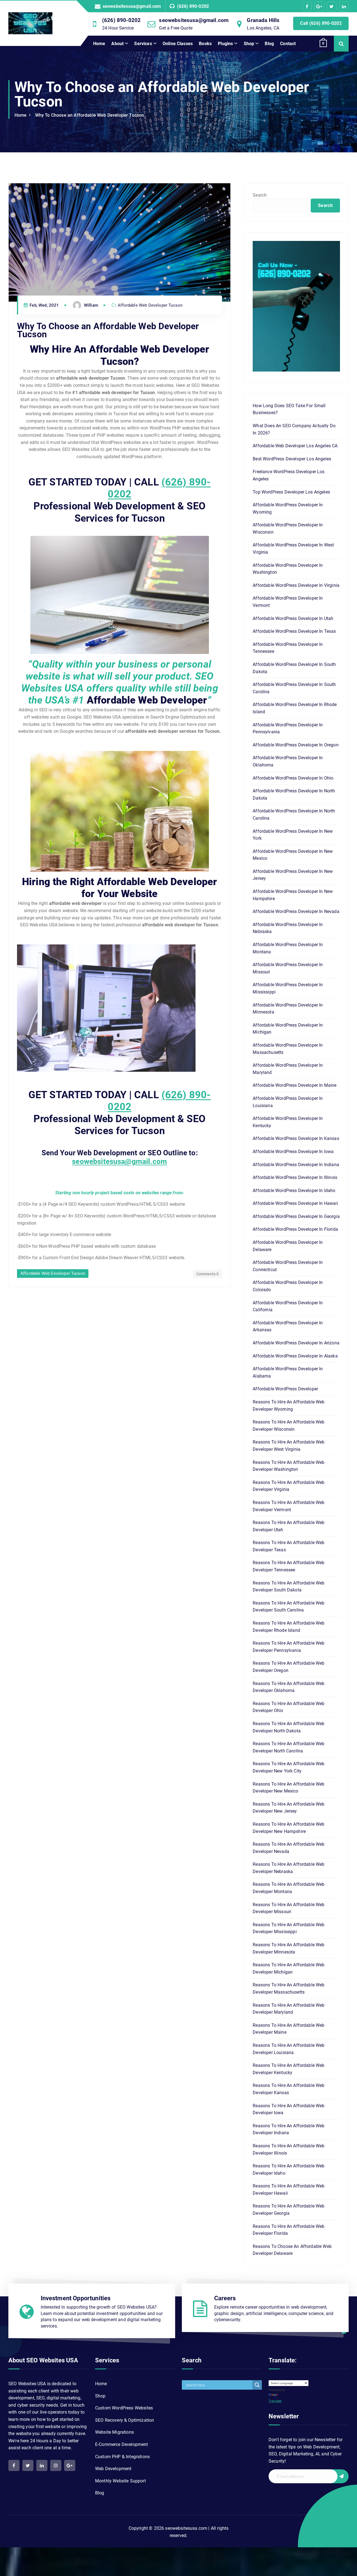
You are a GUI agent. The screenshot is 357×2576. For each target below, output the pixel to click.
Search (260, 195)
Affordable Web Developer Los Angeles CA (295, 446)
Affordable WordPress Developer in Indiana (296, 1165)
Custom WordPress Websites (124, 2408)
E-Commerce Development (122, 2444)
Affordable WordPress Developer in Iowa (293, 1152)
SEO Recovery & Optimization (125, 2420)
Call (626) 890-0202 (321, 23)
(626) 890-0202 (193, 6)
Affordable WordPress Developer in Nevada (296, 911)
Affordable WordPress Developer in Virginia (296, 585)
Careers (225, 2298)
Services (143, 44)
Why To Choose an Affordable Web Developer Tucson (90, 115)
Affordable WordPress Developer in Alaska (295, 1356)
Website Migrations (114, 2432)
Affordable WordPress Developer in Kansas (296, 1138)
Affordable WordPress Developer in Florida (295, 1229)
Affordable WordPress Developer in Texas (294, 631)
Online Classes (178, 44)
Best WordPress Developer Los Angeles (292, 459)
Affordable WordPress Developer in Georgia (296, 1216)
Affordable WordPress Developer (285, 1389)
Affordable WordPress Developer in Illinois (295, 1177)
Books (205, 44)
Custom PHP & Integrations (122, 2457)
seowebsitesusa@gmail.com (132, 6)
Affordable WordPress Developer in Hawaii (295, 1203)
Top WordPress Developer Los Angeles (291, 492)
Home (99, 44)
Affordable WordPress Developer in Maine (295, 1085)
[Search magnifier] (257, 2385)
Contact (288, 44)
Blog (269, 44)
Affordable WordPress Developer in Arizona (296, 1343)
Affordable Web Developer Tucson (150, 305)
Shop (249, 44)
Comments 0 (208, 1274)
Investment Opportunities (76, 2298)
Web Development (113, 2469)
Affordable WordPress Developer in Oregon (296, 745)
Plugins (225, 44)
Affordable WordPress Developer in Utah (293, 618)
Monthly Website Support (120, 2481)
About (117, 44)
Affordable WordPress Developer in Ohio (293, 778)
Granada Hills (263, 20)
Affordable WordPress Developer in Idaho (294, 1191)
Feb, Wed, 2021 (44, 305)
